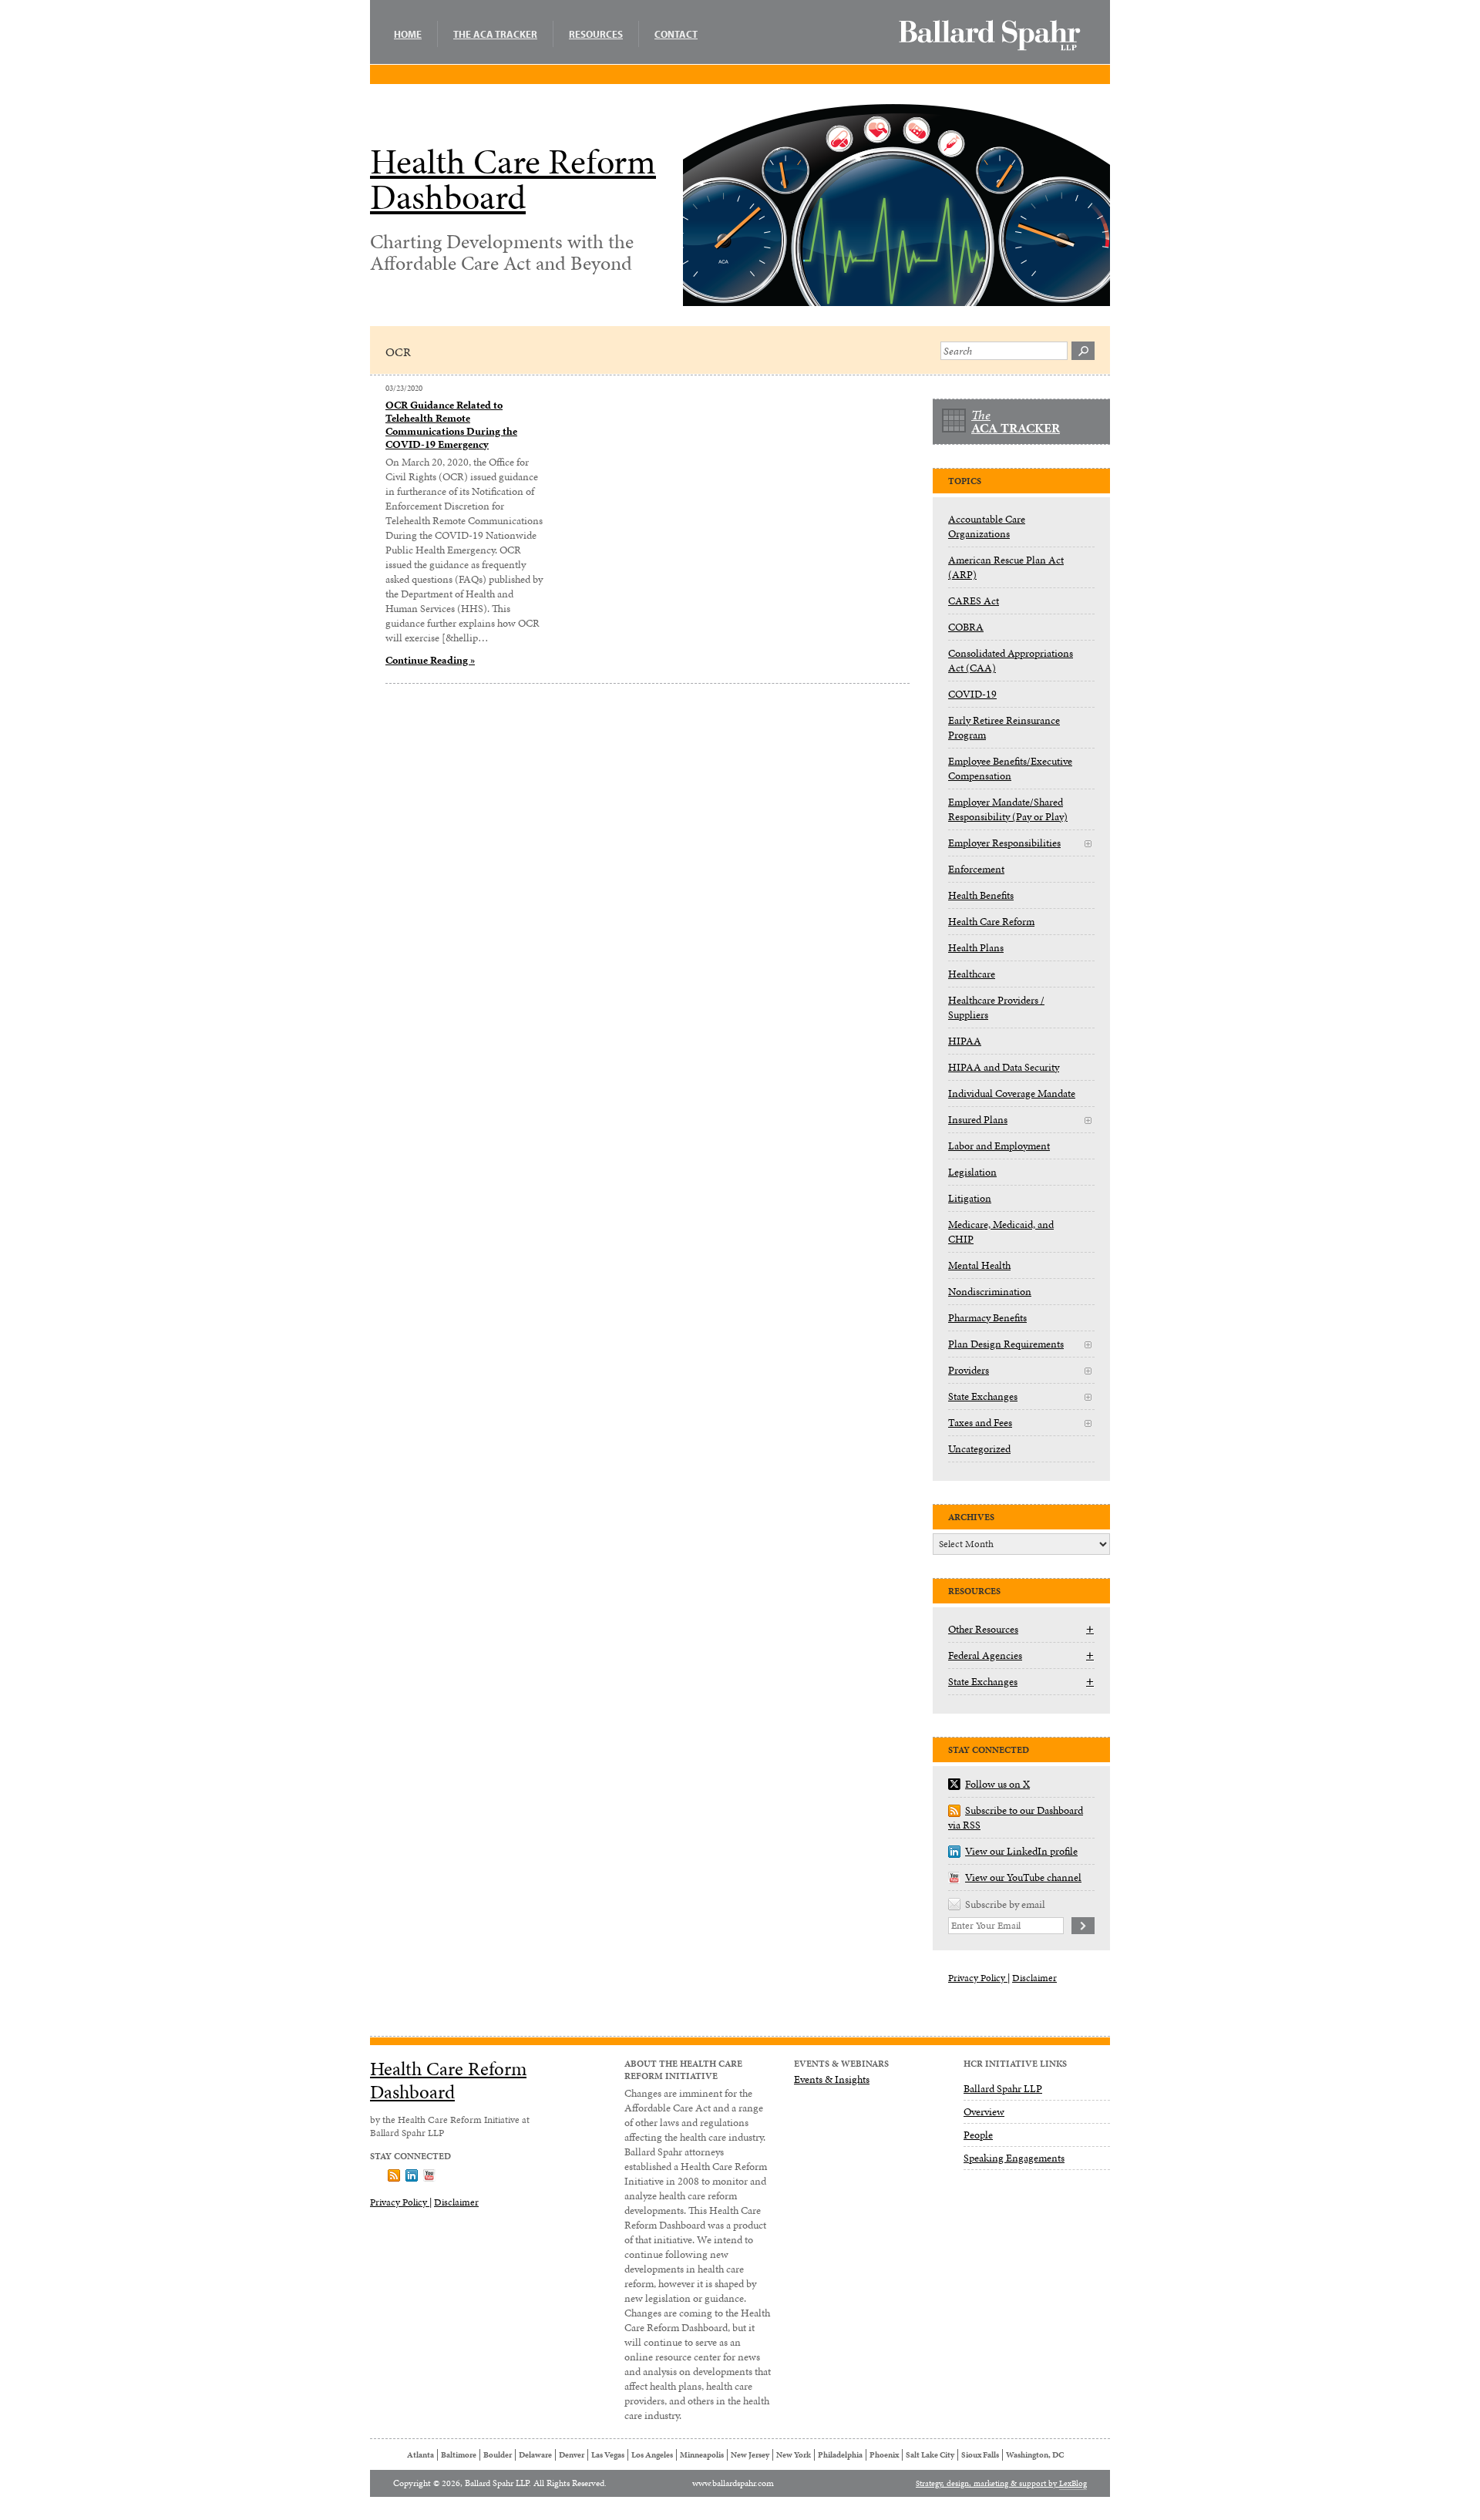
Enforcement (976, 869)
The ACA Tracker (495, 34)
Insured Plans (978, 1120)
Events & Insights (832, 2079)
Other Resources (983, 1629)
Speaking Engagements (1014, 2158)
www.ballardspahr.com (733, 2483)
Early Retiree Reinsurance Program (1004, 728)
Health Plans (976, 948)
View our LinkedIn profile (1021, 1851)
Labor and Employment (999, 1146)
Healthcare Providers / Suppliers (996, 1008)
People (978, 2135)
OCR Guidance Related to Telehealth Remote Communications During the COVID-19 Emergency (451, 425)
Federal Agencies (985, 1655)
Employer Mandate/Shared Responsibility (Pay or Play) (1008, 809)
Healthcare (972, 974)
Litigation (970, 1198)
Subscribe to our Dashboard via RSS (1016, 1818)
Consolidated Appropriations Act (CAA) (1011, 661)
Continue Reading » (430, 660)
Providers (969, 1370)
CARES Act (974, 601)
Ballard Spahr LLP (1003, 2089)
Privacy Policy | (979, 1978)
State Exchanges (983, 1396)
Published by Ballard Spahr (990, 35)
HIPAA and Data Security (1004, 1067)
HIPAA (965, 1041)
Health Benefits (981, 895)
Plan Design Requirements (1006, 1344)
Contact (676, 34)
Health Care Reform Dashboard (513, 180)
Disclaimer (1034, 1978)
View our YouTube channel (1023, 1877)
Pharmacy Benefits (987, 1318)
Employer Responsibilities (1004, 843)
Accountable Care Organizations (987, 527)
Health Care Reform (991, 922)
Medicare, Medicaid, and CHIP (1001, 1232)
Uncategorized (979, 1449)
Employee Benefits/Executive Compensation (1010, 769)
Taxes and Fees (980, 1423)
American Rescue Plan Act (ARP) (1006, 567)
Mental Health (979, 1265)
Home (408, 34)
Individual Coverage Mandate (1012, 1093)
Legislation (972, 1172)
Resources (596, 34)
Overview (984, 2112)
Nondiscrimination (990, 1292)
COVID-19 (972, 694)
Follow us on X (997, 1784)
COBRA (966, 627)
